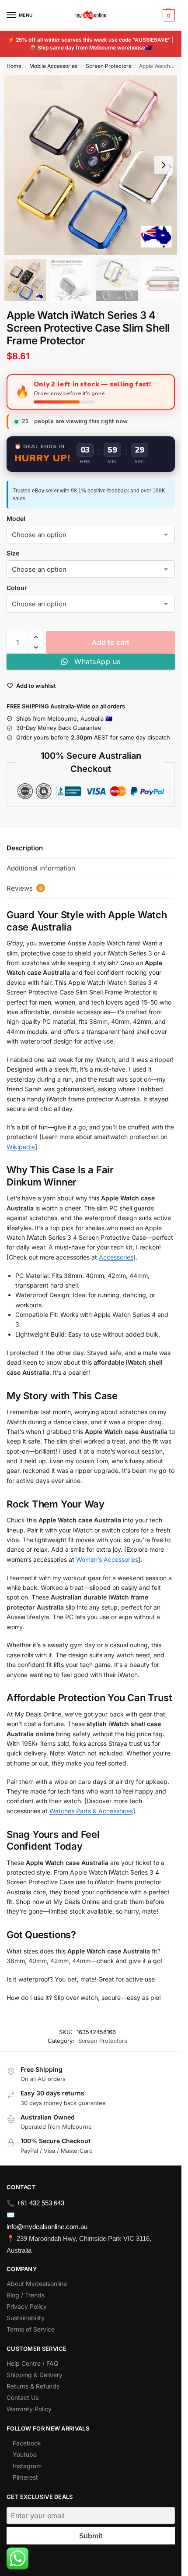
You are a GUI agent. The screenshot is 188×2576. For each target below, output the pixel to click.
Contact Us (23, 2397)
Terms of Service (31, 2329)
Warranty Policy (29, 2409)
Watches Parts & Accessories (91, 1811)
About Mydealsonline (38, 2284)
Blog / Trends (26, 2295)
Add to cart (111, 642)
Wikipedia (21, 1147)
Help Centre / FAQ (33, 2363)
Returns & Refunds (33, 2386)
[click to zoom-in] (94, 165)
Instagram (27, 2466)
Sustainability (26, 2318)
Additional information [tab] (41, 868)
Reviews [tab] (24, 888)
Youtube (25, 2454)
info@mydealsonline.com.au (47, 2227)
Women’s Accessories (107, 1559)
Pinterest (25, 2477)
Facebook (27, 2443)
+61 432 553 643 (40, 2203)
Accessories (116, 1257)
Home (14, 66)
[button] (168, 15)
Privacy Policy (27, 2306)
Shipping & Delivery (35, 2375)
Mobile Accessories (53, 66)
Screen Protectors (108, 66)
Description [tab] (25, 848)
